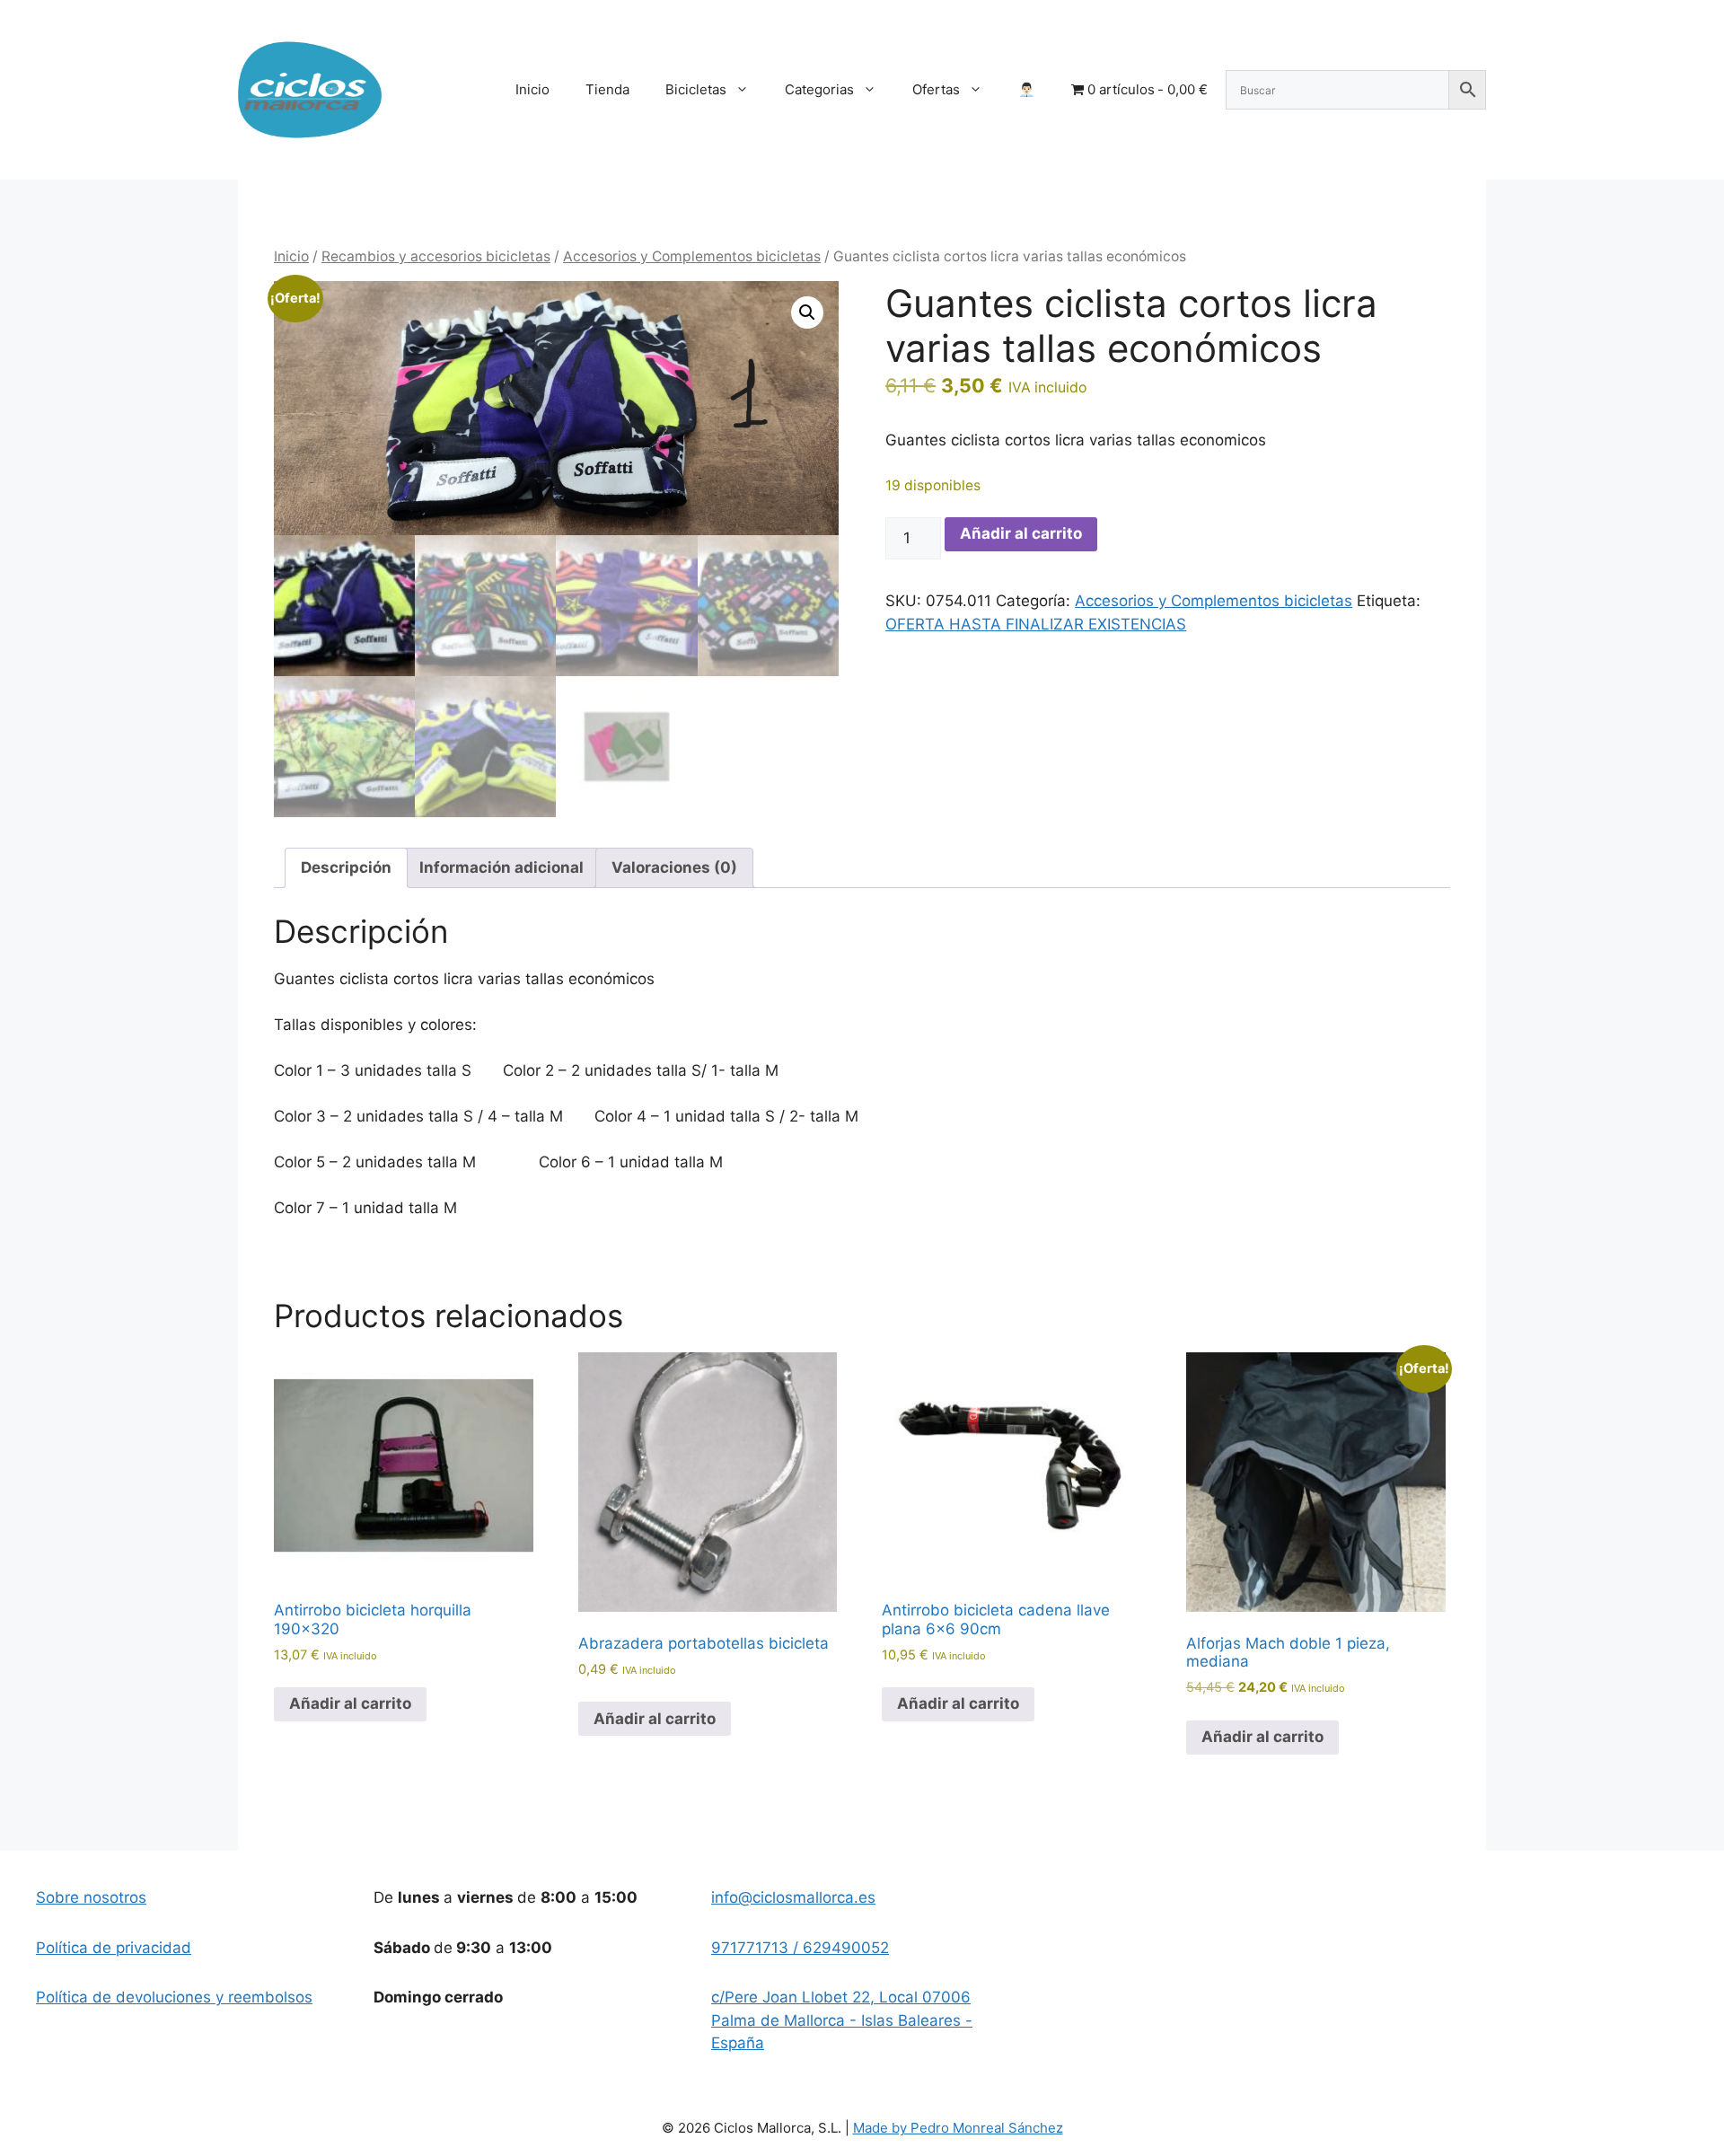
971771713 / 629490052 (800, 1948)
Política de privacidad (114, 1948)
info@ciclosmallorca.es (793, 1897)
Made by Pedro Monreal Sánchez (958, 2128)
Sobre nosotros (91, 1897)
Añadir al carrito (1021, 533)
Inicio (532, 89)
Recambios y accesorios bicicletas (436, 256)
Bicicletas (696, 89)
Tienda (607, 89)
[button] (807, 312)
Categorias (819, 89)
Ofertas (936, 89)
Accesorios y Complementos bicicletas (692, 256)
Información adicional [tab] (501, 867)
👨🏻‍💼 (1027, 89)
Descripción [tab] (346, 867)
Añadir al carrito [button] (350, 1703)
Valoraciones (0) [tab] (674, 867)
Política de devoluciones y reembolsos (174, 1997)
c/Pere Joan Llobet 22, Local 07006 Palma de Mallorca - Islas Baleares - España (842, 2020)
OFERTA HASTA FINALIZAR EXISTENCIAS (1036, 624)
